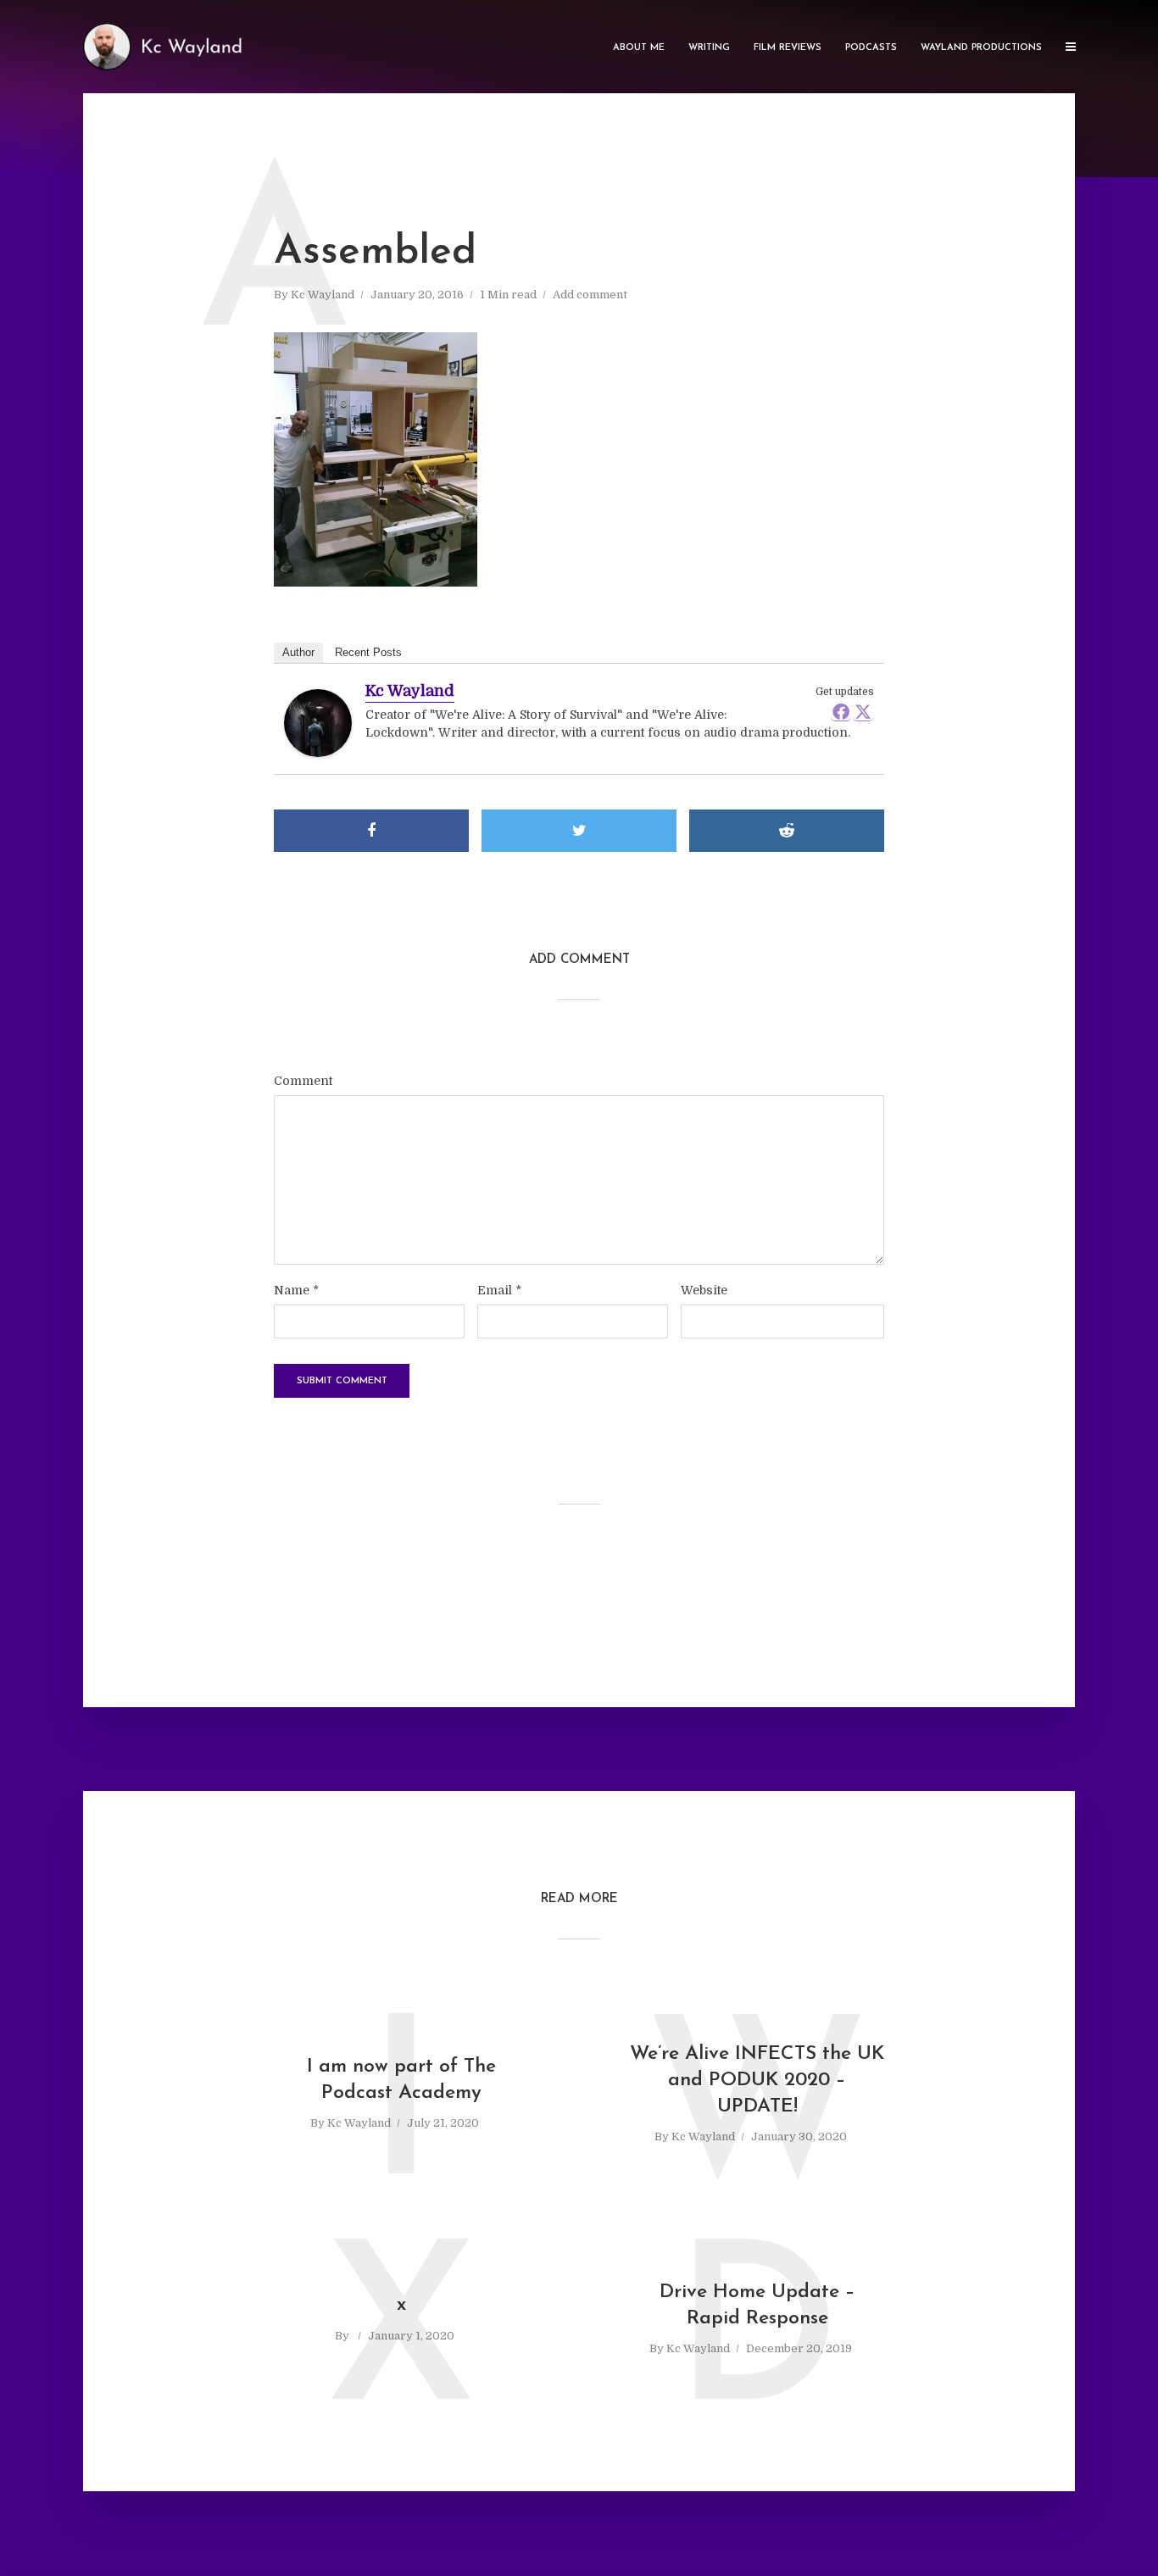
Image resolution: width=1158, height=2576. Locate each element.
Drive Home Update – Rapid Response (757, 2306)
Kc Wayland (323, 295)
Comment (303, 1081)
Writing (709, 48)
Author (298, 652)
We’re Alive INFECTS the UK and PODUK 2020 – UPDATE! (757, 2081)
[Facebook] (841, 711)
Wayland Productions (981, 48)
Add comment (590, 295)
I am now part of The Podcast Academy (401, 2080)
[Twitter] (863, 711)
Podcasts (871, 48)
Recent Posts (368, 652)
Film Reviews (788, 48)
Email (499, 1290)
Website (704, 1290)
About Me (639, 48)
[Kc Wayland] (318, 723)
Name (296, 1290)
